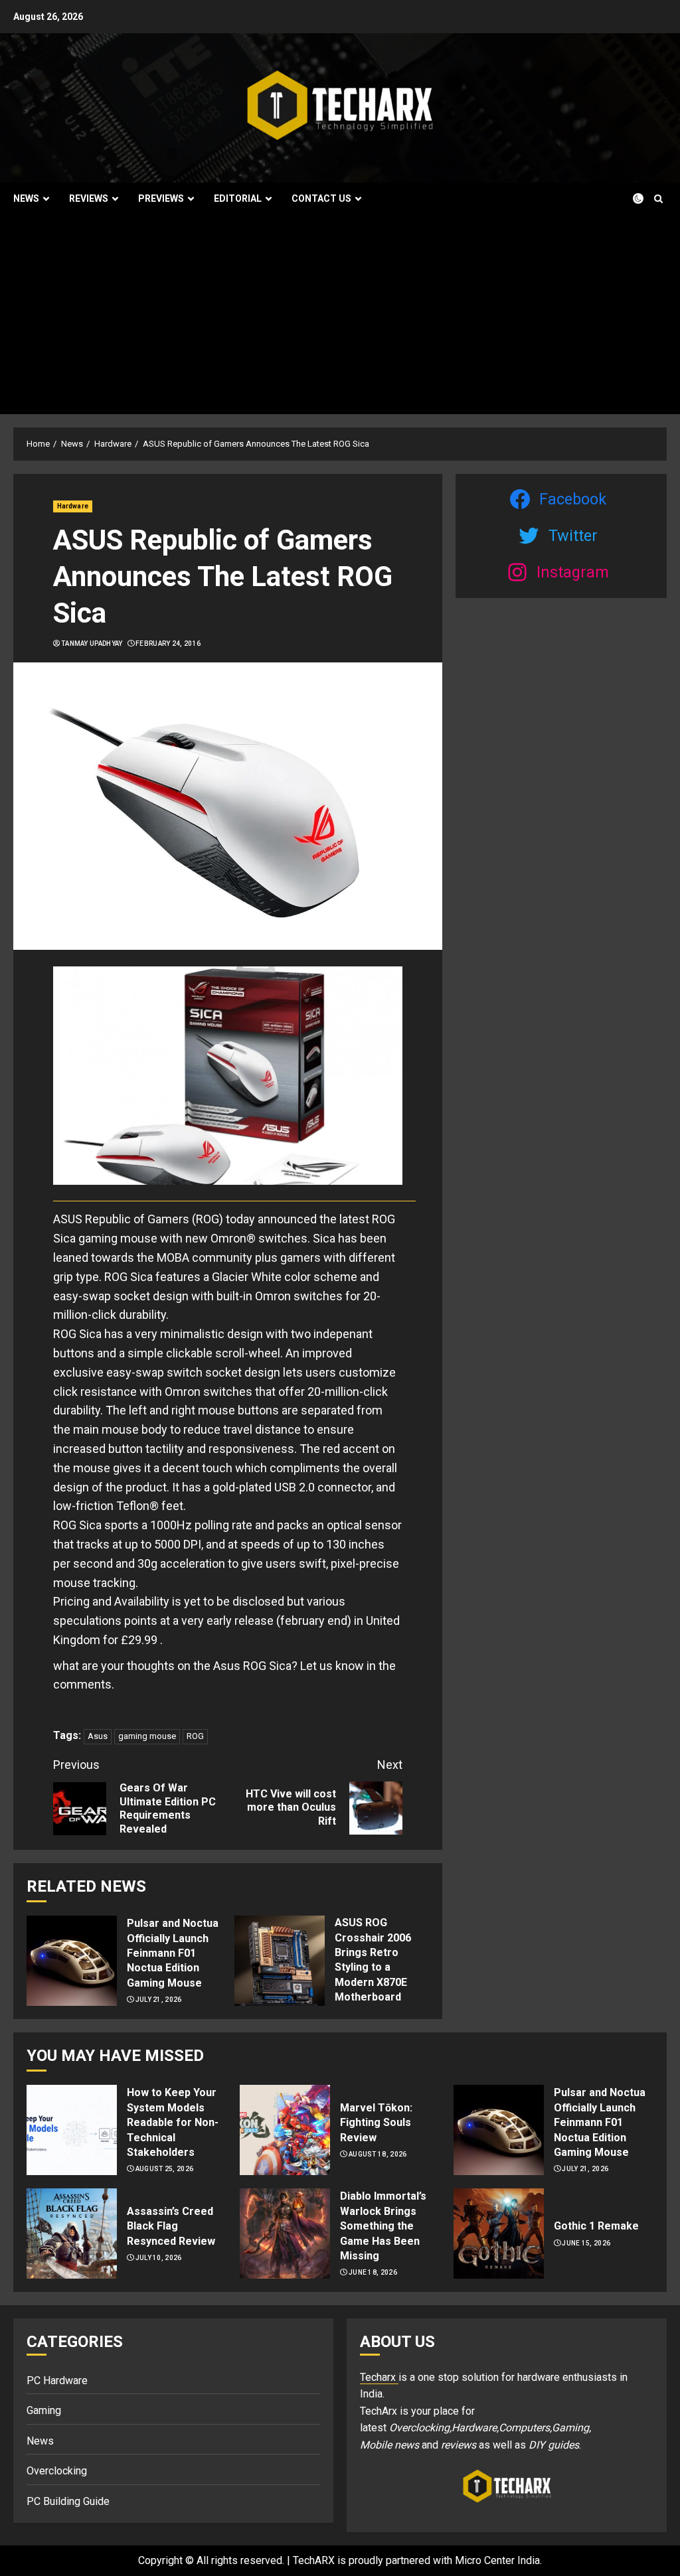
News (26, 198)
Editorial (238, 198)
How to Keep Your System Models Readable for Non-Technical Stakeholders (173, 2122)
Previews (161, 198)
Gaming (44, 2410)
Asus (98, 1736)
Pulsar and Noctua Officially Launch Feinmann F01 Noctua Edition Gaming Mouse (173, 1953)
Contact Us (321, 198)
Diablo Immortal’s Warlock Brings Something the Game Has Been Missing (383, 2226)
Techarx (379, 2377)
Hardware (73, 506)
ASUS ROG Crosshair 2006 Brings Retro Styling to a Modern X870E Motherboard (373, 1960)
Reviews (89, 198)
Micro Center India (497, 2560)
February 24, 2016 (168, 644)
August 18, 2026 (378, 2154)
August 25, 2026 (165, 2169)
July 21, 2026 (159, 2000)
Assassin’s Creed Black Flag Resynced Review (171, 2226)
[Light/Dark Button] (630, 198)
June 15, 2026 (586, 2243)
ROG (195, 1736)
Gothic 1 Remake (596, 2226)
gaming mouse (147, 1736)
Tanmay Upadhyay (92, 644)
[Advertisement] (340, 315)
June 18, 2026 (373, 2272)
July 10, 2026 (159, 2258)
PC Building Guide (68, 2501)
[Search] (658, 199)
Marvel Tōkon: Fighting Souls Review (376, 2123)
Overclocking (57, 2471)
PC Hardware (57, 2381)
